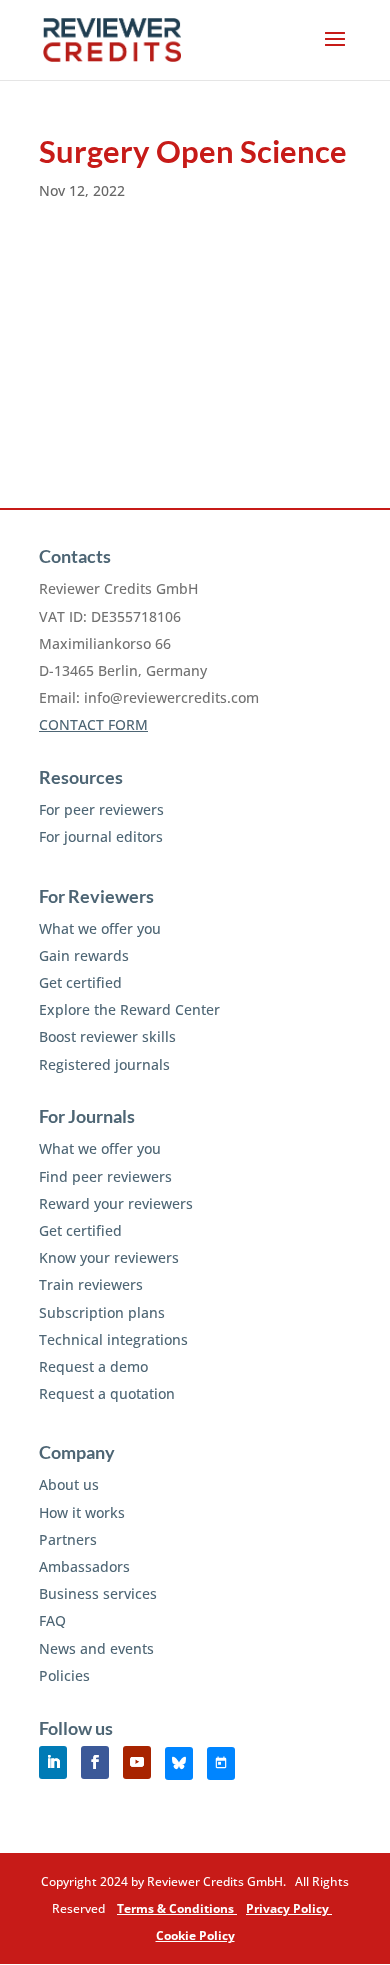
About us (69, 1484)
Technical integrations (113, 1339)
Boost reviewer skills (107, 1036)
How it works (82, 1512)
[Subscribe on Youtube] (137, 1762)
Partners (68, 1539)
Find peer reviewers (105, 1176)
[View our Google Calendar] (221, 1763)
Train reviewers (91, 1284)
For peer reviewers (101, 809)
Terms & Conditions (177, 1908)
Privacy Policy (289, 1908)
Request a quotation (107, 1393)
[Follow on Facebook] (95, 1762)
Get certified (80, 982)
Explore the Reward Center (129, 1009)
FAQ (52, 1620)
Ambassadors (84, 1566)
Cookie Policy (195, 1935)
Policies (64, 1675)
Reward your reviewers (116, 1203)
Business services (98, 1593)
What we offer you (100, 928)
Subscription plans (102, 1312)
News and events (96, 1648)
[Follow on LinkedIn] (53, 1762)
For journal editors (101, 836)
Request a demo (93, 1366)
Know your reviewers (109, 1257)
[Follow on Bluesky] (179, 1763)
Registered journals (104, 1064)
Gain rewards (84, 955)
